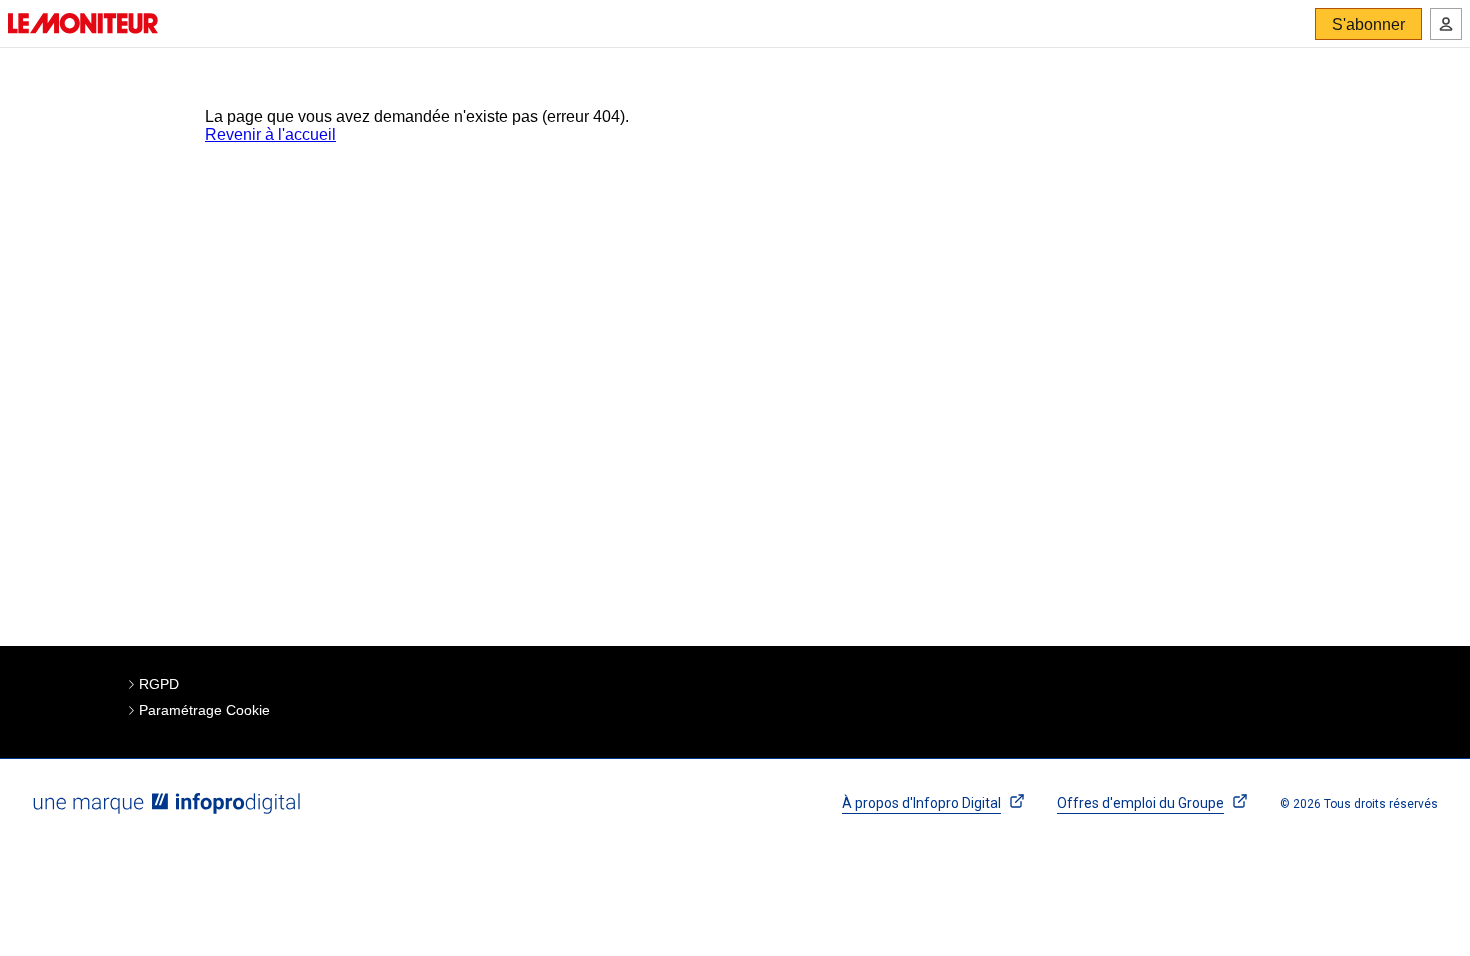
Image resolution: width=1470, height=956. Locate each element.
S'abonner (1368, 24)
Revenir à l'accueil (270, 134)
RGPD (159, 684)
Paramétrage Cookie (204, 710)
